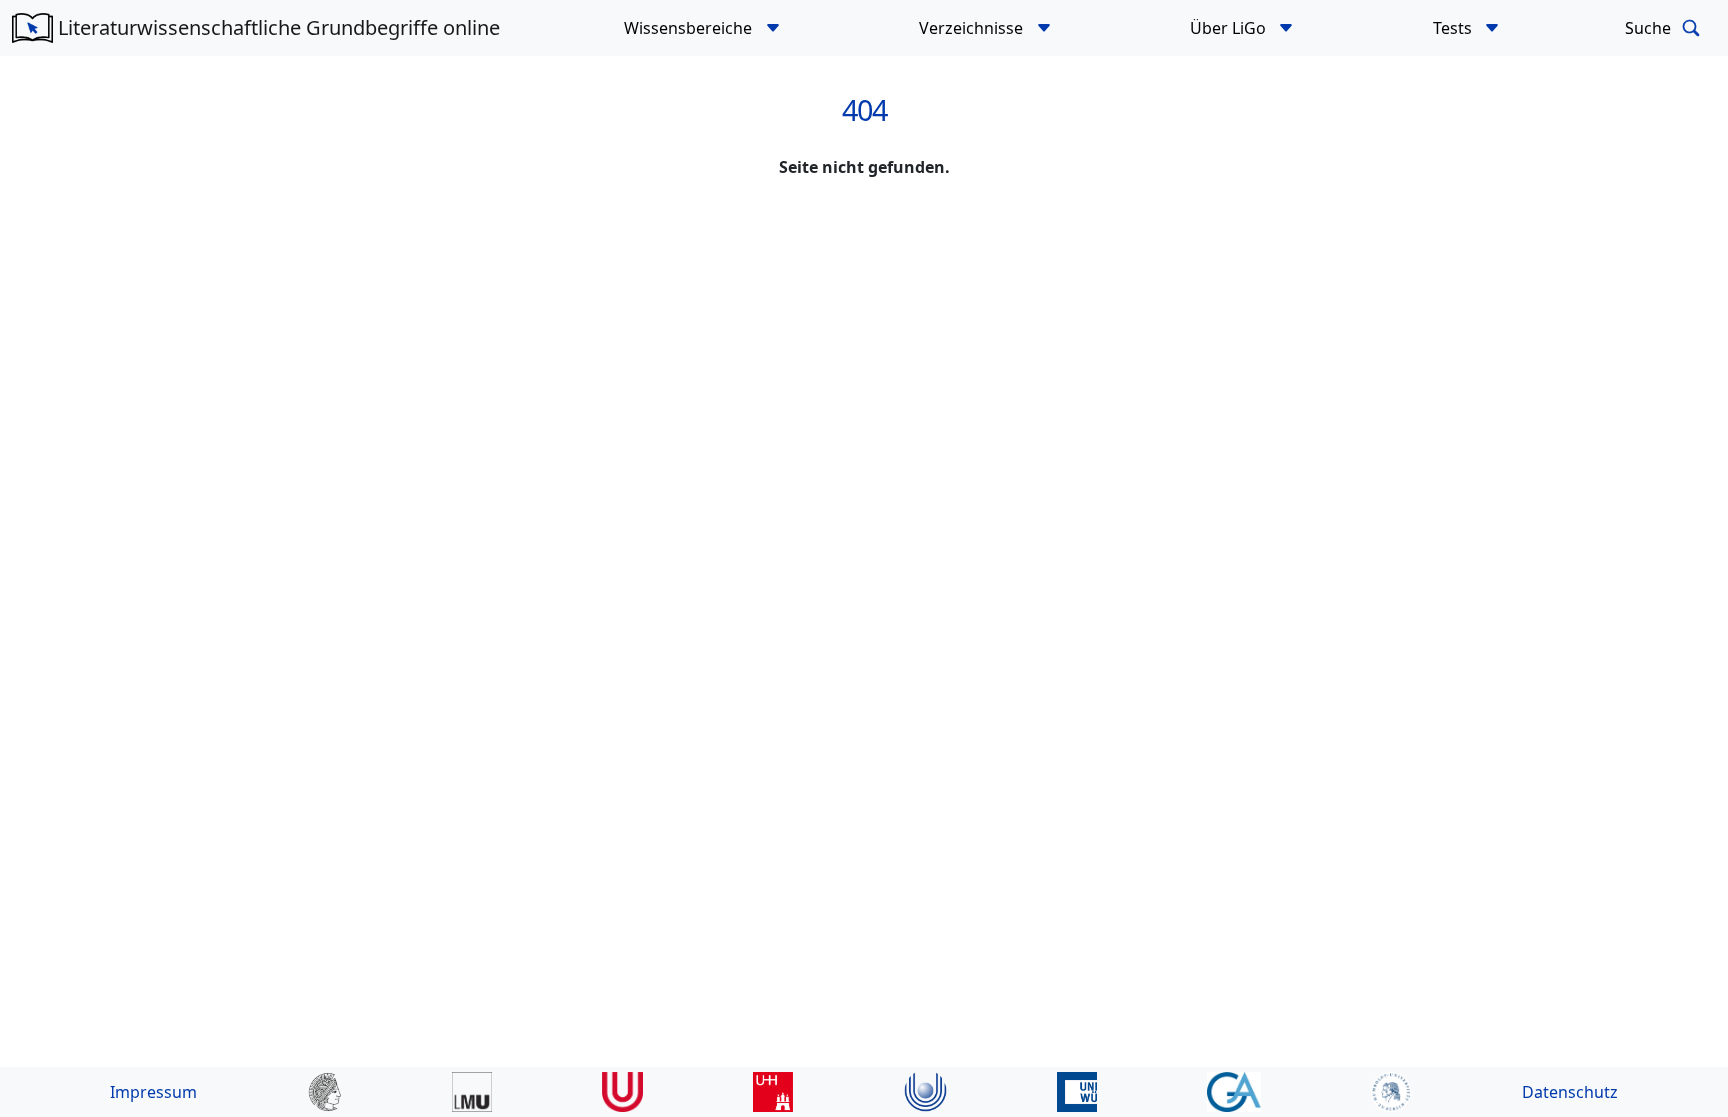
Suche (1650, 28)
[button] (772, 28)
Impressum (153, 1092)
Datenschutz (1570, 1092)
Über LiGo (1230, 28)
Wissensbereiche (690, 28)
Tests (1454, 28)
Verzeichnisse (973, 28)
